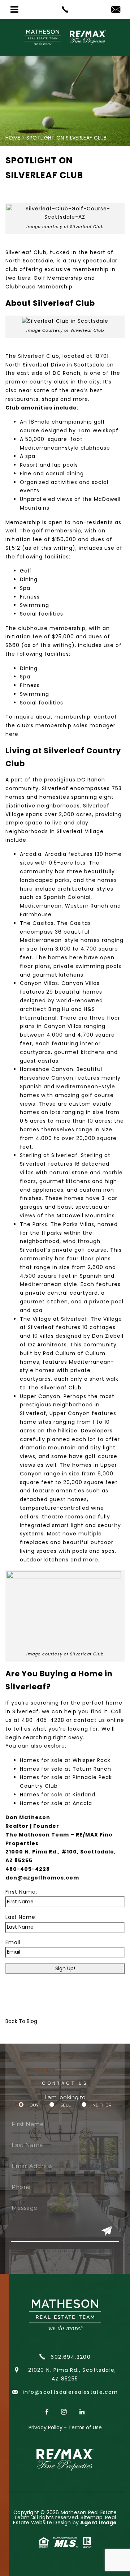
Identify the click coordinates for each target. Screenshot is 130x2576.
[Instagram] (65, 2412)
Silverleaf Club (26, 252)
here (12, 734)
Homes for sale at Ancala (56, 1803)
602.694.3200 (70, 2357)
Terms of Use (85, 2427)
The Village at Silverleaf (54, 1319)
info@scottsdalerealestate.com (69, 2392)
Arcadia (31, 854)
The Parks (34, 1224)
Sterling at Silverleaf (49, 1155)
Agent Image (98, 2523)
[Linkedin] (82, 2412)
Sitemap (91, 2517)
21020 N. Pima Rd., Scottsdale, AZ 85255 (72, 2374)
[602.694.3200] (65, 9)
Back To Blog (21, 2021)
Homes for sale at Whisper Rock (65, 1760)
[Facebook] (48, 2412)
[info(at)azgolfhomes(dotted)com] (116, 10)
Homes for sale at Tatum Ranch (66, 1769)
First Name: (21, 1892)
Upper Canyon (40, 1396)
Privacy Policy (45, 2427)
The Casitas (37, 923)
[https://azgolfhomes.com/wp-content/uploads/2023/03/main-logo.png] (65, 37)
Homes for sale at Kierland (58, 1795)
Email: (14, 1942)
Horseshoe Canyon (47, 1069)
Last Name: (21, 1917)
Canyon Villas (39, 983)
